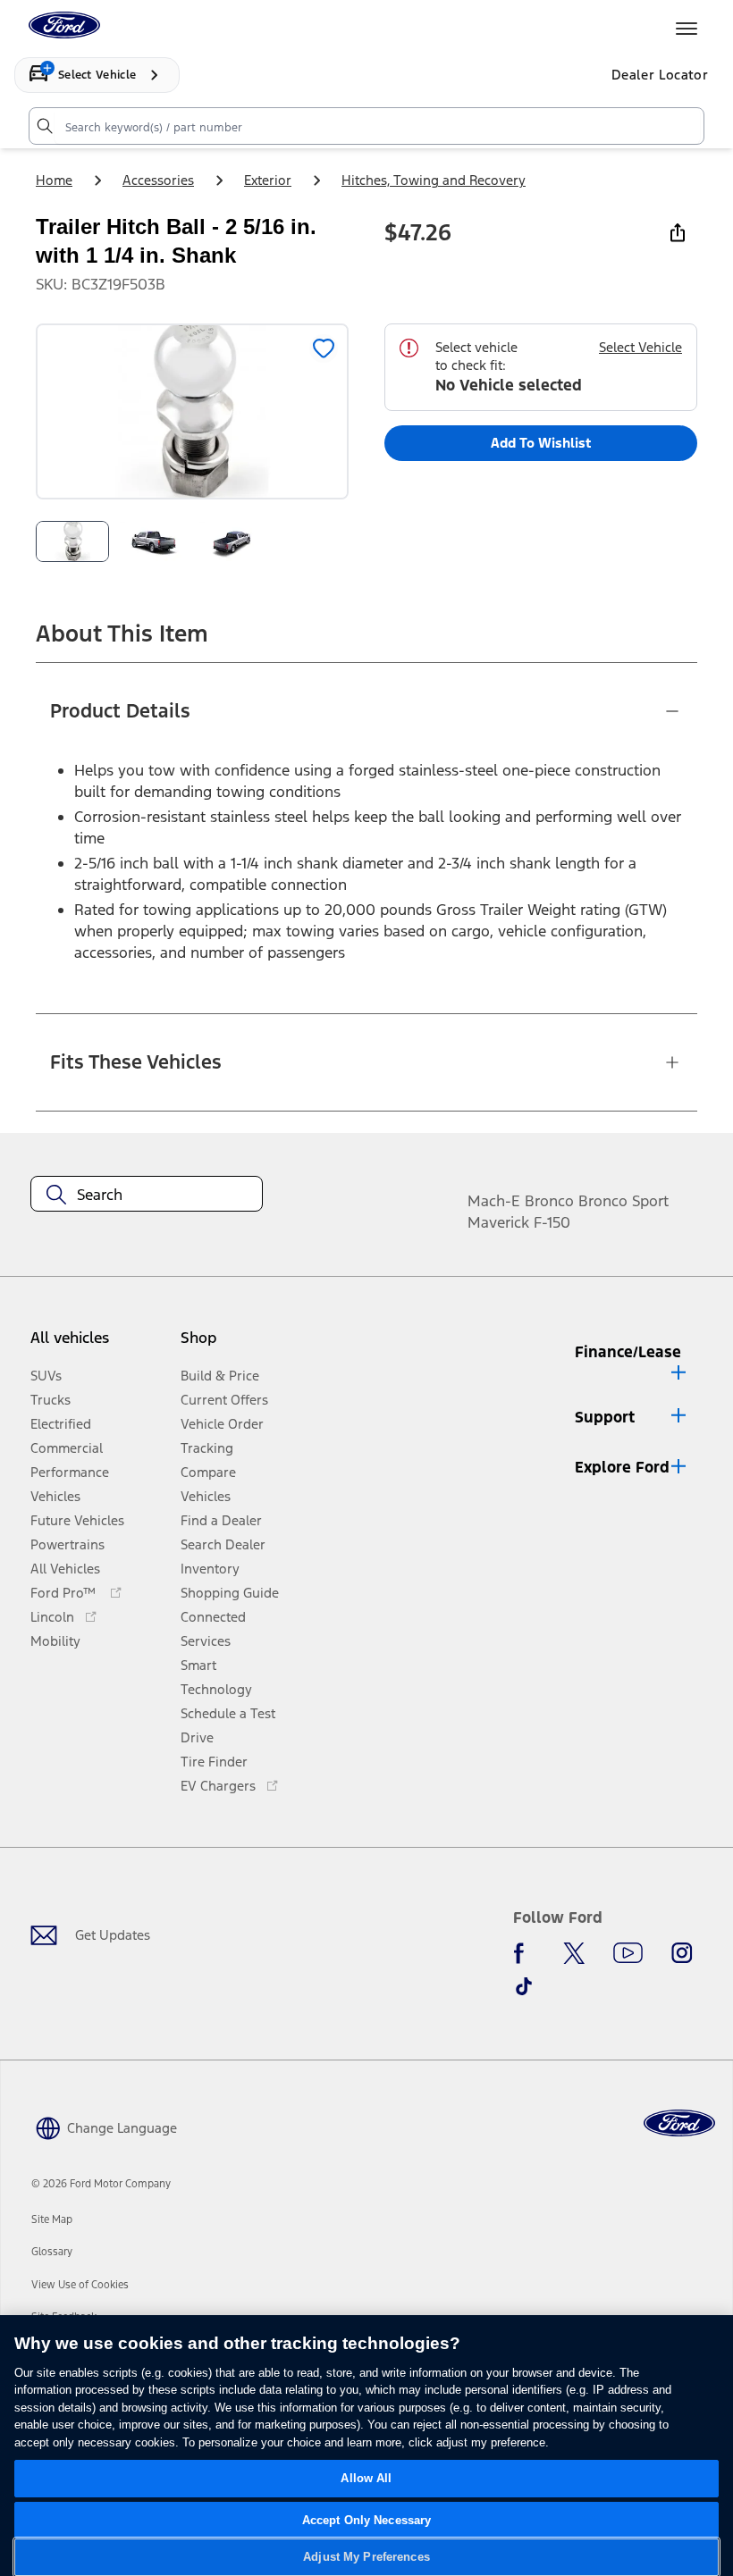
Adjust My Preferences (366, 2557)
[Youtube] (628, 1953)
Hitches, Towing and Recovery (434, 180)
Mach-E (494, 1201)
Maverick (498, 1222)
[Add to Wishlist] (324, 348)
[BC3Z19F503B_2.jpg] (153, 541)
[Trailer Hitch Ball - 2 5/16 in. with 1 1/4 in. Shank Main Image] (72, 541)
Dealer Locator (660, 75)
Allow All (366, 2478)
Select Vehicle (640, 347)
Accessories (158, 180)
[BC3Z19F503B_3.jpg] (232, 541)
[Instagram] (682, 1953)
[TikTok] (524, 1986)
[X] (574, 1953)
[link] (52, 2219)
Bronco (549, 1201)
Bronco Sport (623, 1201)
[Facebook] (524, 1953)
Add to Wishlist (541, 443)
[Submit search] (44, 126)
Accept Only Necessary (367, 2520)
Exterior (268, 180)
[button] (234, 1345)
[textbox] (147, 1195)
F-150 (552, 1222)
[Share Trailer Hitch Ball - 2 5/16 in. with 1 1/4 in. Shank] (678, 232)
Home (54, 180)
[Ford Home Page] (679, 2123)
